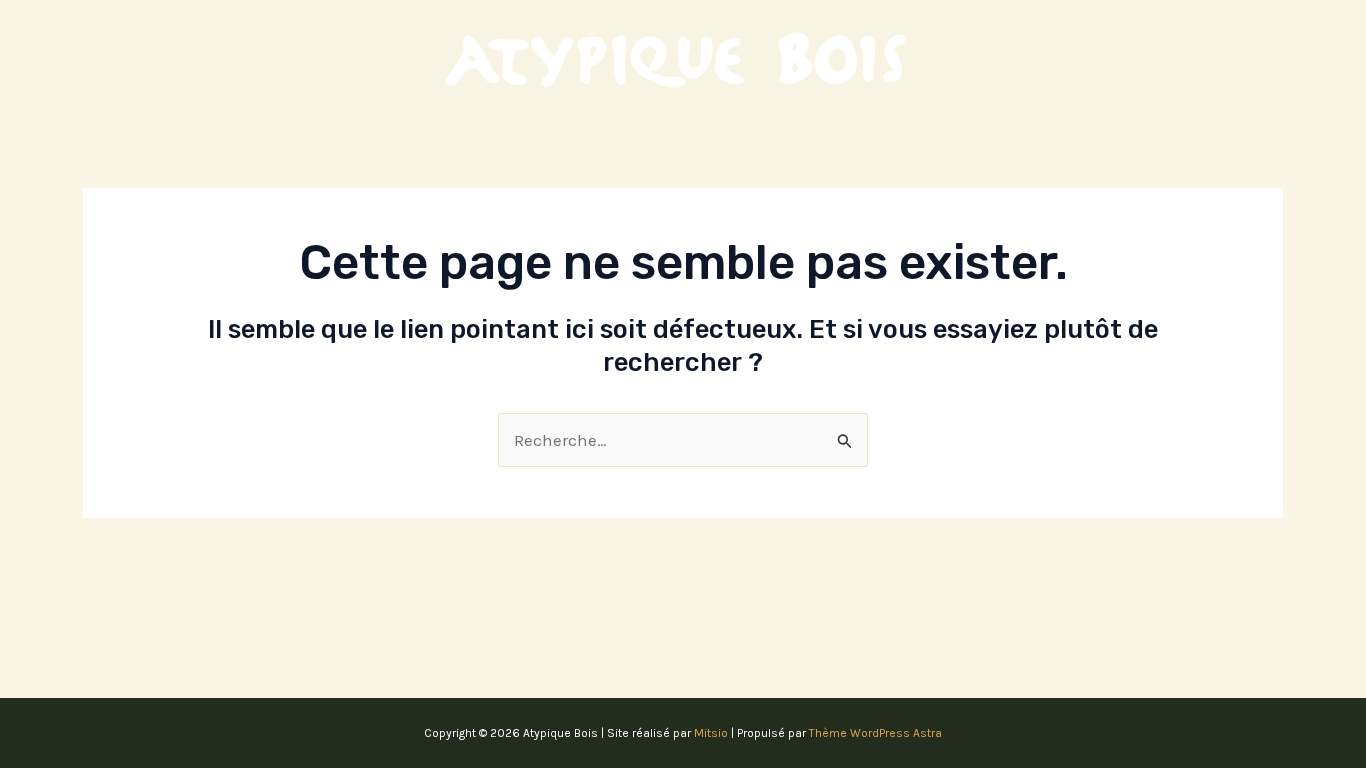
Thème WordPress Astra (875, 733)
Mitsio (711, 733)
